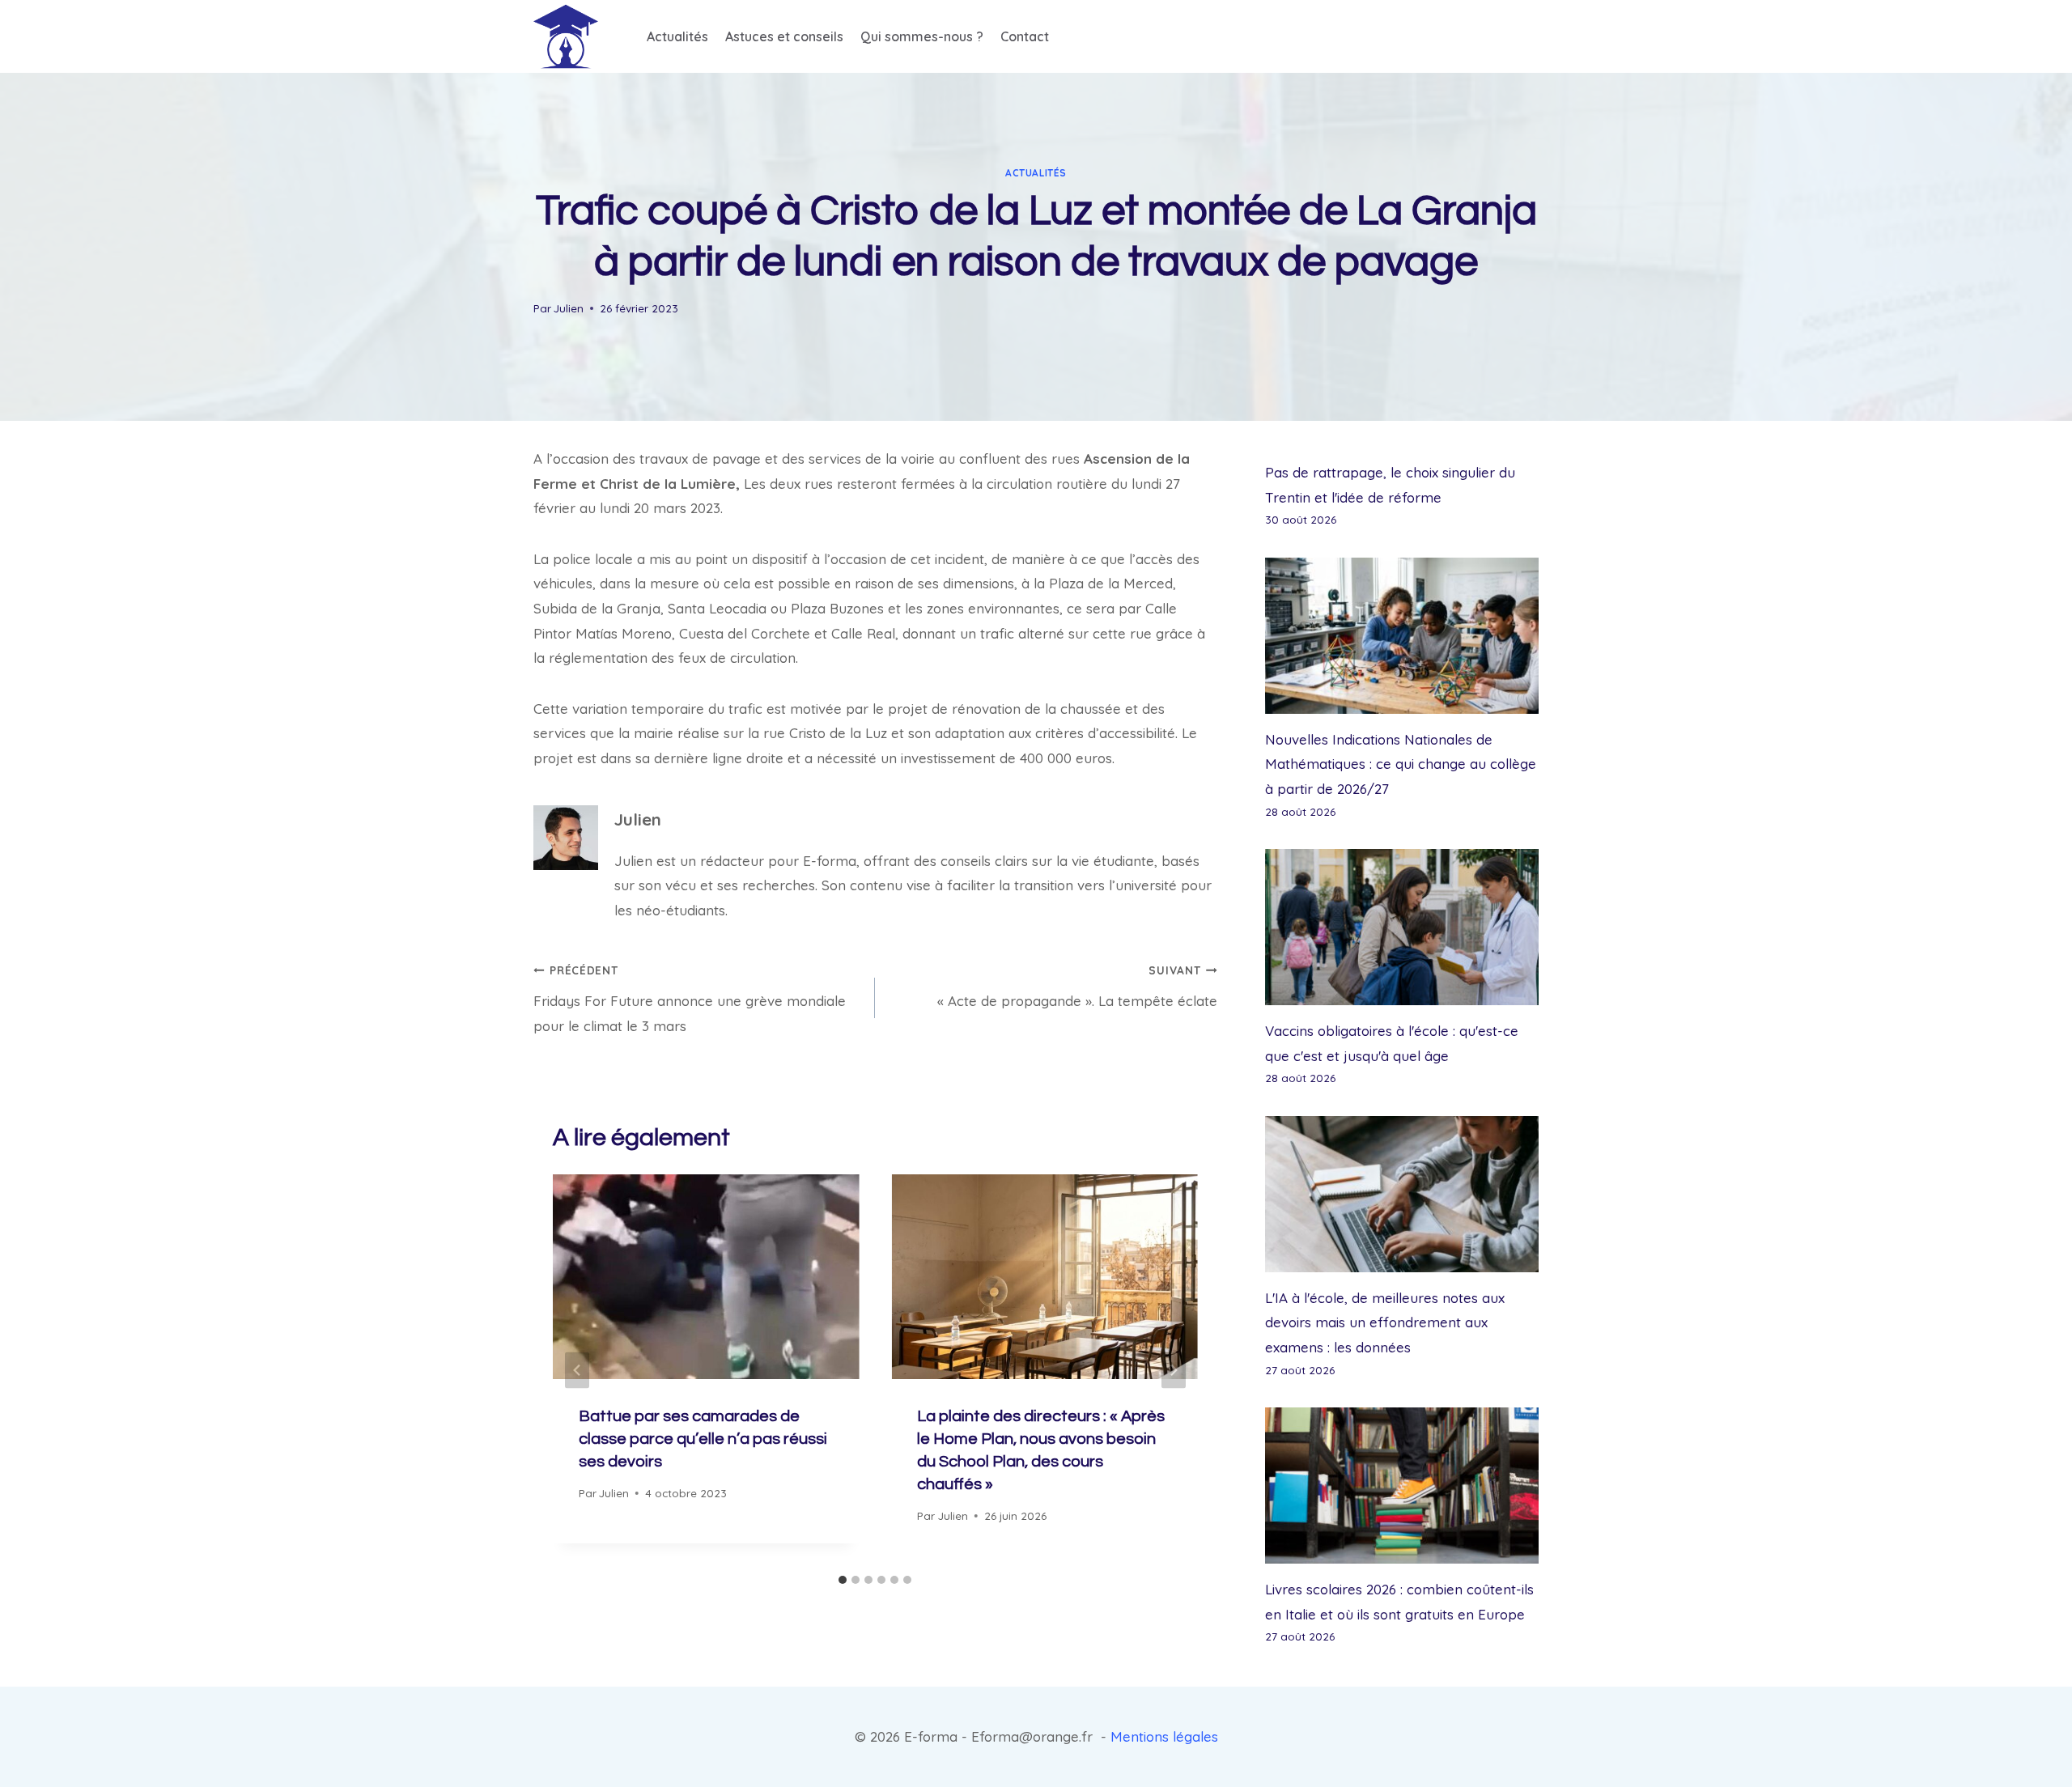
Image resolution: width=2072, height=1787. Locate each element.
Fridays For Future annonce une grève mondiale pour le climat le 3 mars (690, 999)
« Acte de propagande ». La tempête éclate (1077, 986)
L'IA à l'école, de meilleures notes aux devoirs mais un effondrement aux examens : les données (1385, 1322)
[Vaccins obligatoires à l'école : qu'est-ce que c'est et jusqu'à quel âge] (1402, 927)
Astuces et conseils (784, 36)
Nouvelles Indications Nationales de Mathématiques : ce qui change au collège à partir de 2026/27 (1401, 764)
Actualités (677, 36)
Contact (1025, 36)
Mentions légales (1164, 1736)
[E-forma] (566, 36)
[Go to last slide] (577, 1370)
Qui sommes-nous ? (922, 36)
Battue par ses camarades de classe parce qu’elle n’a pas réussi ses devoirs (703, 1439)
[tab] (843, 1580)
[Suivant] (1174, 1370)
